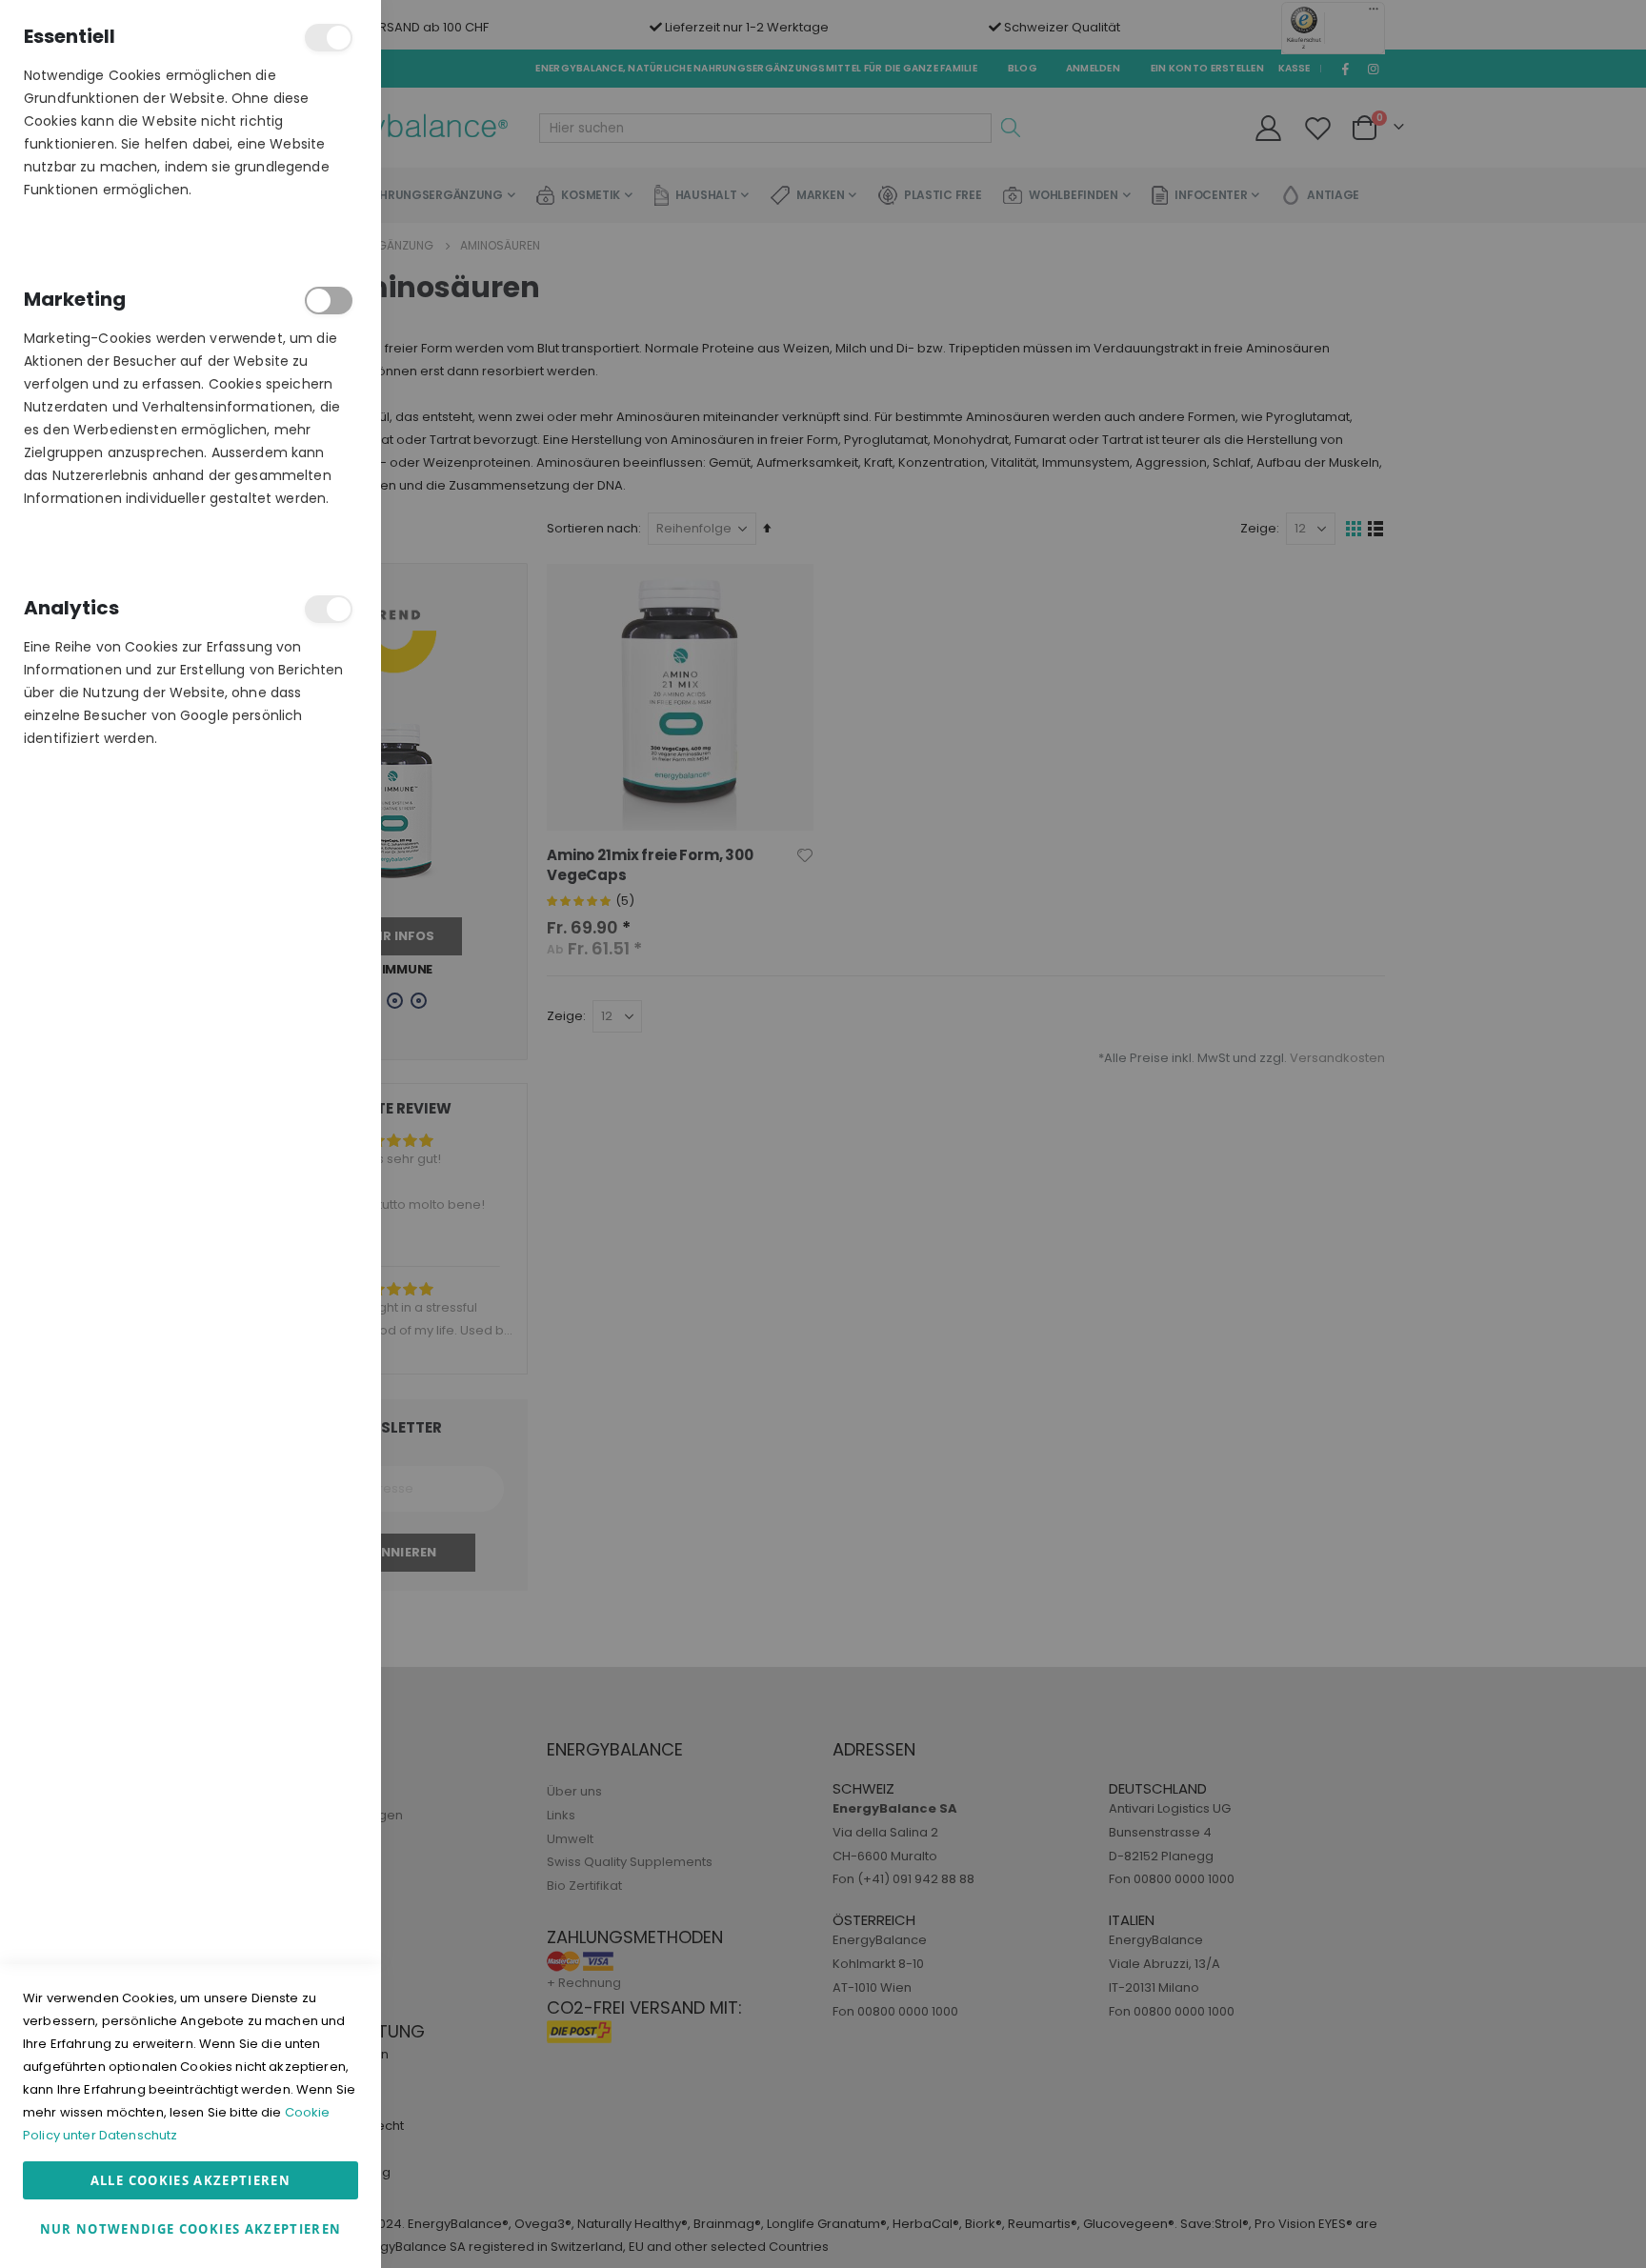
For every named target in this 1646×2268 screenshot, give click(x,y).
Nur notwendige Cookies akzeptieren (191, 2229)
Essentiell (329, 38)
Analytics (329, 609)
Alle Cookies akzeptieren (191, 2180)
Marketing (329, 301)
